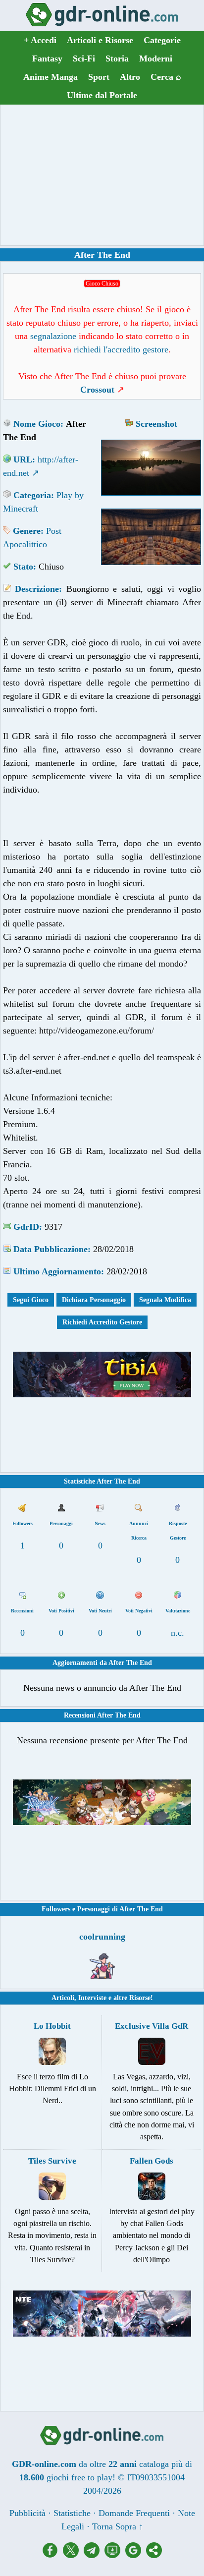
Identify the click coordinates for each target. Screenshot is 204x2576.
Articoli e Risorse (100, 40)
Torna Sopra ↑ (118, 2526)
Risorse (140, 1998)
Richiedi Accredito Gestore (102, 1322)
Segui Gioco (31, 1300)
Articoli (63, 1998)
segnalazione (53, 336)
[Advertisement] (102, 175)
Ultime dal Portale (102, 95)
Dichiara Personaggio (94, 1300)
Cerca (166, 77)
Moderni (156, 58)
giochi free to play (79, 2477)
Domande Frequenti (134, 2513)
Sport (99, 77)
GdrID (26, 1227)
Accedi (40, 40)
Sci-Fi (84, 58)
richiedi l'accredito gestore (121, 349)
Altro (130, 77)
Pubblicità (27, 2513)
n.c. (178, 1633)
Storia (117, 58)
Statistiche (72, 2513)
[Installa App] (115, 2555)
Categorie (162, 40)
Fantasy (47, 58)
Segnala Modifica (165, 1300)
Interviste (92, 1998)
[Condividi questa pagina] (154, 2555)
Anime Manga (51, 77)
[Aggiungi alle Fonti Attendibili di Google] (136, 2555)
